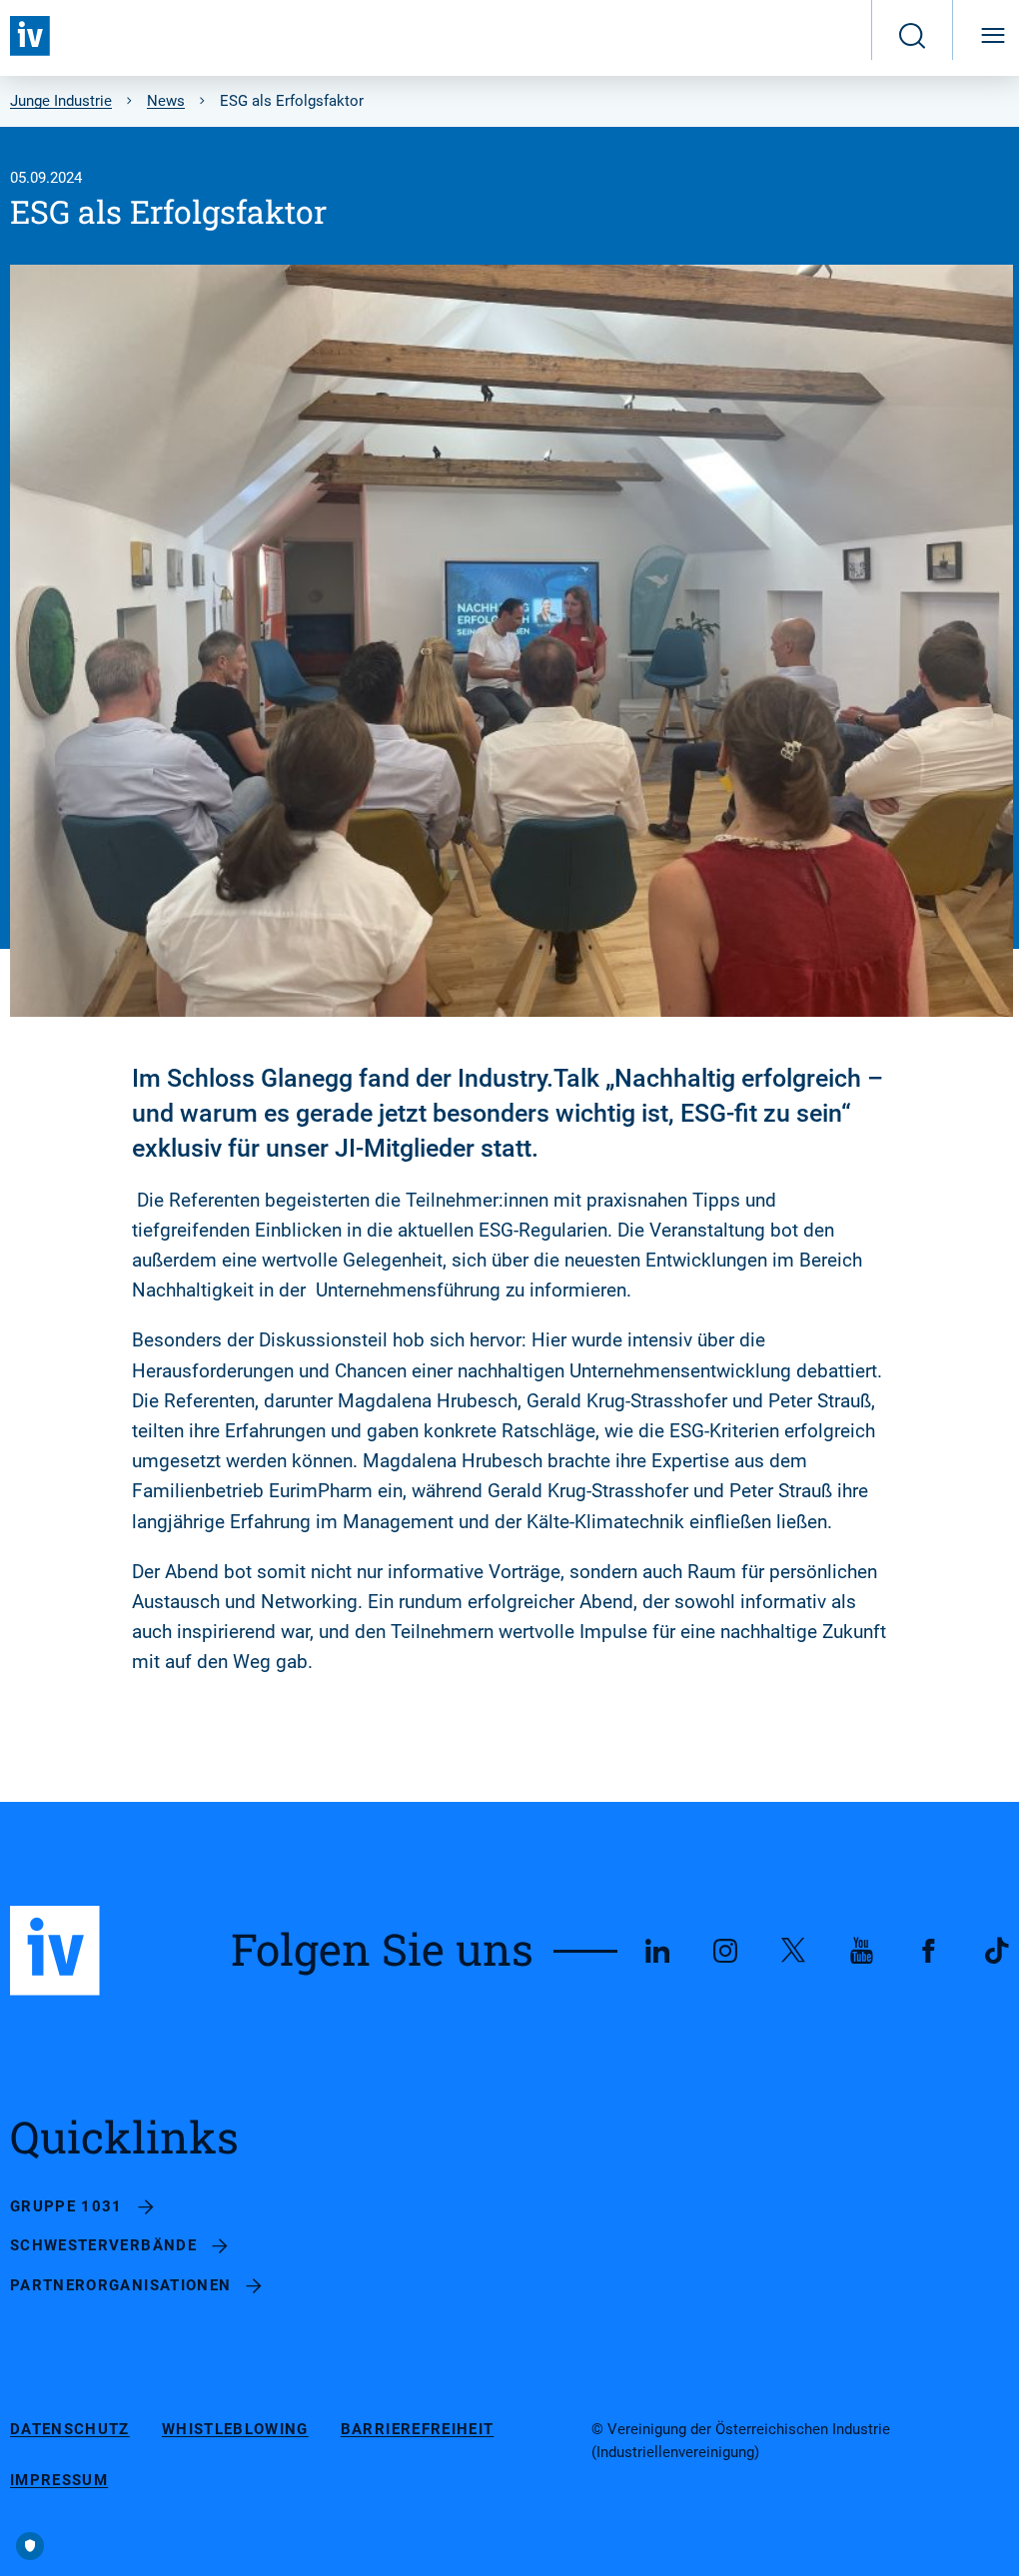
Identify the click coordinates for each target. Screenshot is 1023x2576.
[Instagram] (725, 1951)
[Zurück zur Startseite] (30, 36)
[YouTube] (861, 1951)
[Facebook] (929, 1951)
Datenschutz (70, 2430)
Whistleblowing (235, 2430)
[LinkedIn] (657, 1951)
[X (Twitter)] (793, 1951)
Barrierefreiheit (418, 2430)
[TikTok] (997, 1951)
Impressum (59, 2481)
